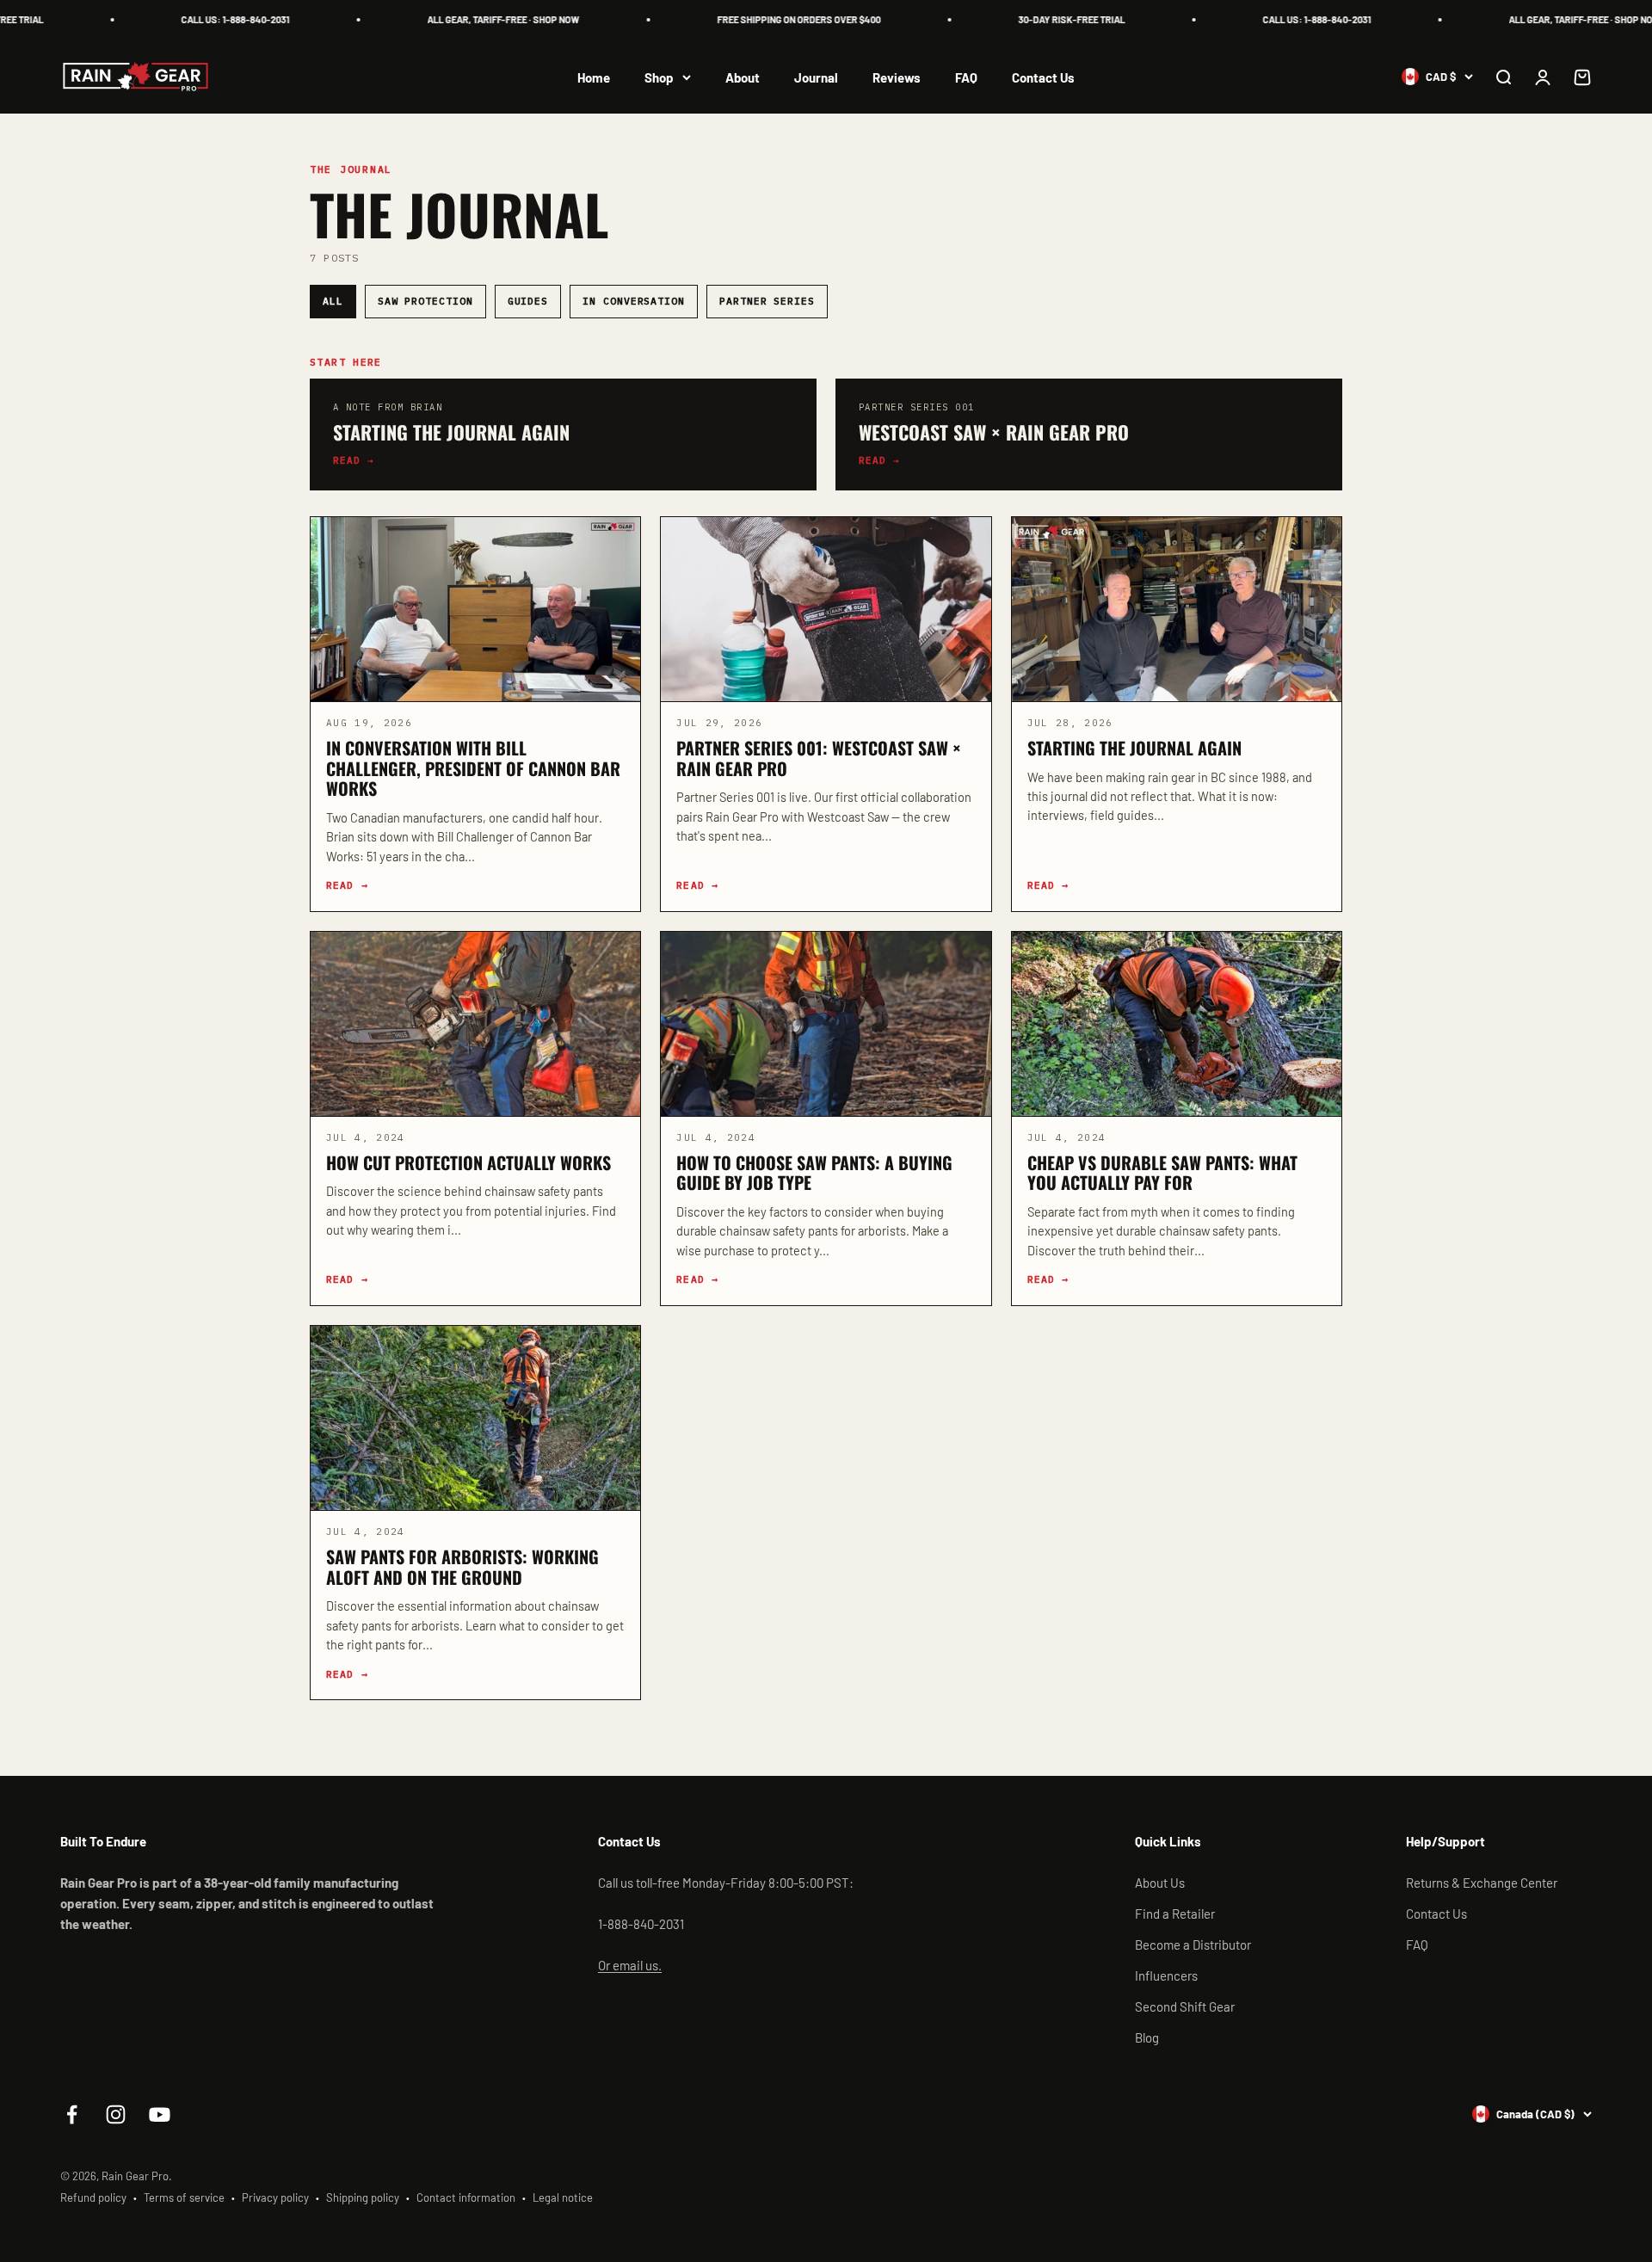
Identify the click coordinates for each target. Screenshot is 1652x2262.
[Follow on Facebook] (72, 2114)
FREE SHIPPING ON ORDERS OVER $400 (767, 19)
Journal (816, 77)
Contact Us (1043, 77)
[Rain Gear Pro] (136, 77)
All (333, 301)
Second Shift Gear (1185, 2006)
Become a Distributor (1193, 1945)
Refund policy (93, 2197)
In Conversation (634, 301)
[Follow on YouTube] (160, 2114)
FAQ (966, 77)
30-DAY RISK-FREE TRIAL (1040, 19)
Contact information (466, 2197)
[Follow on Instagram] (116, 2114)
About (743, 77)
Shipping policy (363, 2197)
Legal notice (563, 2197)
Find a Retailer (1175, 1914)
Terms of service (184, 2197)
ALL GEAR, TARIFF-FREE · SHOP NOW (472, 19)
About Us (1160, 1883)
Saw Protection (425, 301)
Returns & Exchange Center (1482, 1883)
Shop (659, 77)
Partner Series (767, 301)
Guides (528, 301)
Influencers (1166, 1975)
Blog (1147, 2037)
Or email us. (630, 1965)
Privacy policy (275, 2197)
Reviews (897, 77)
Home (594, 77)
